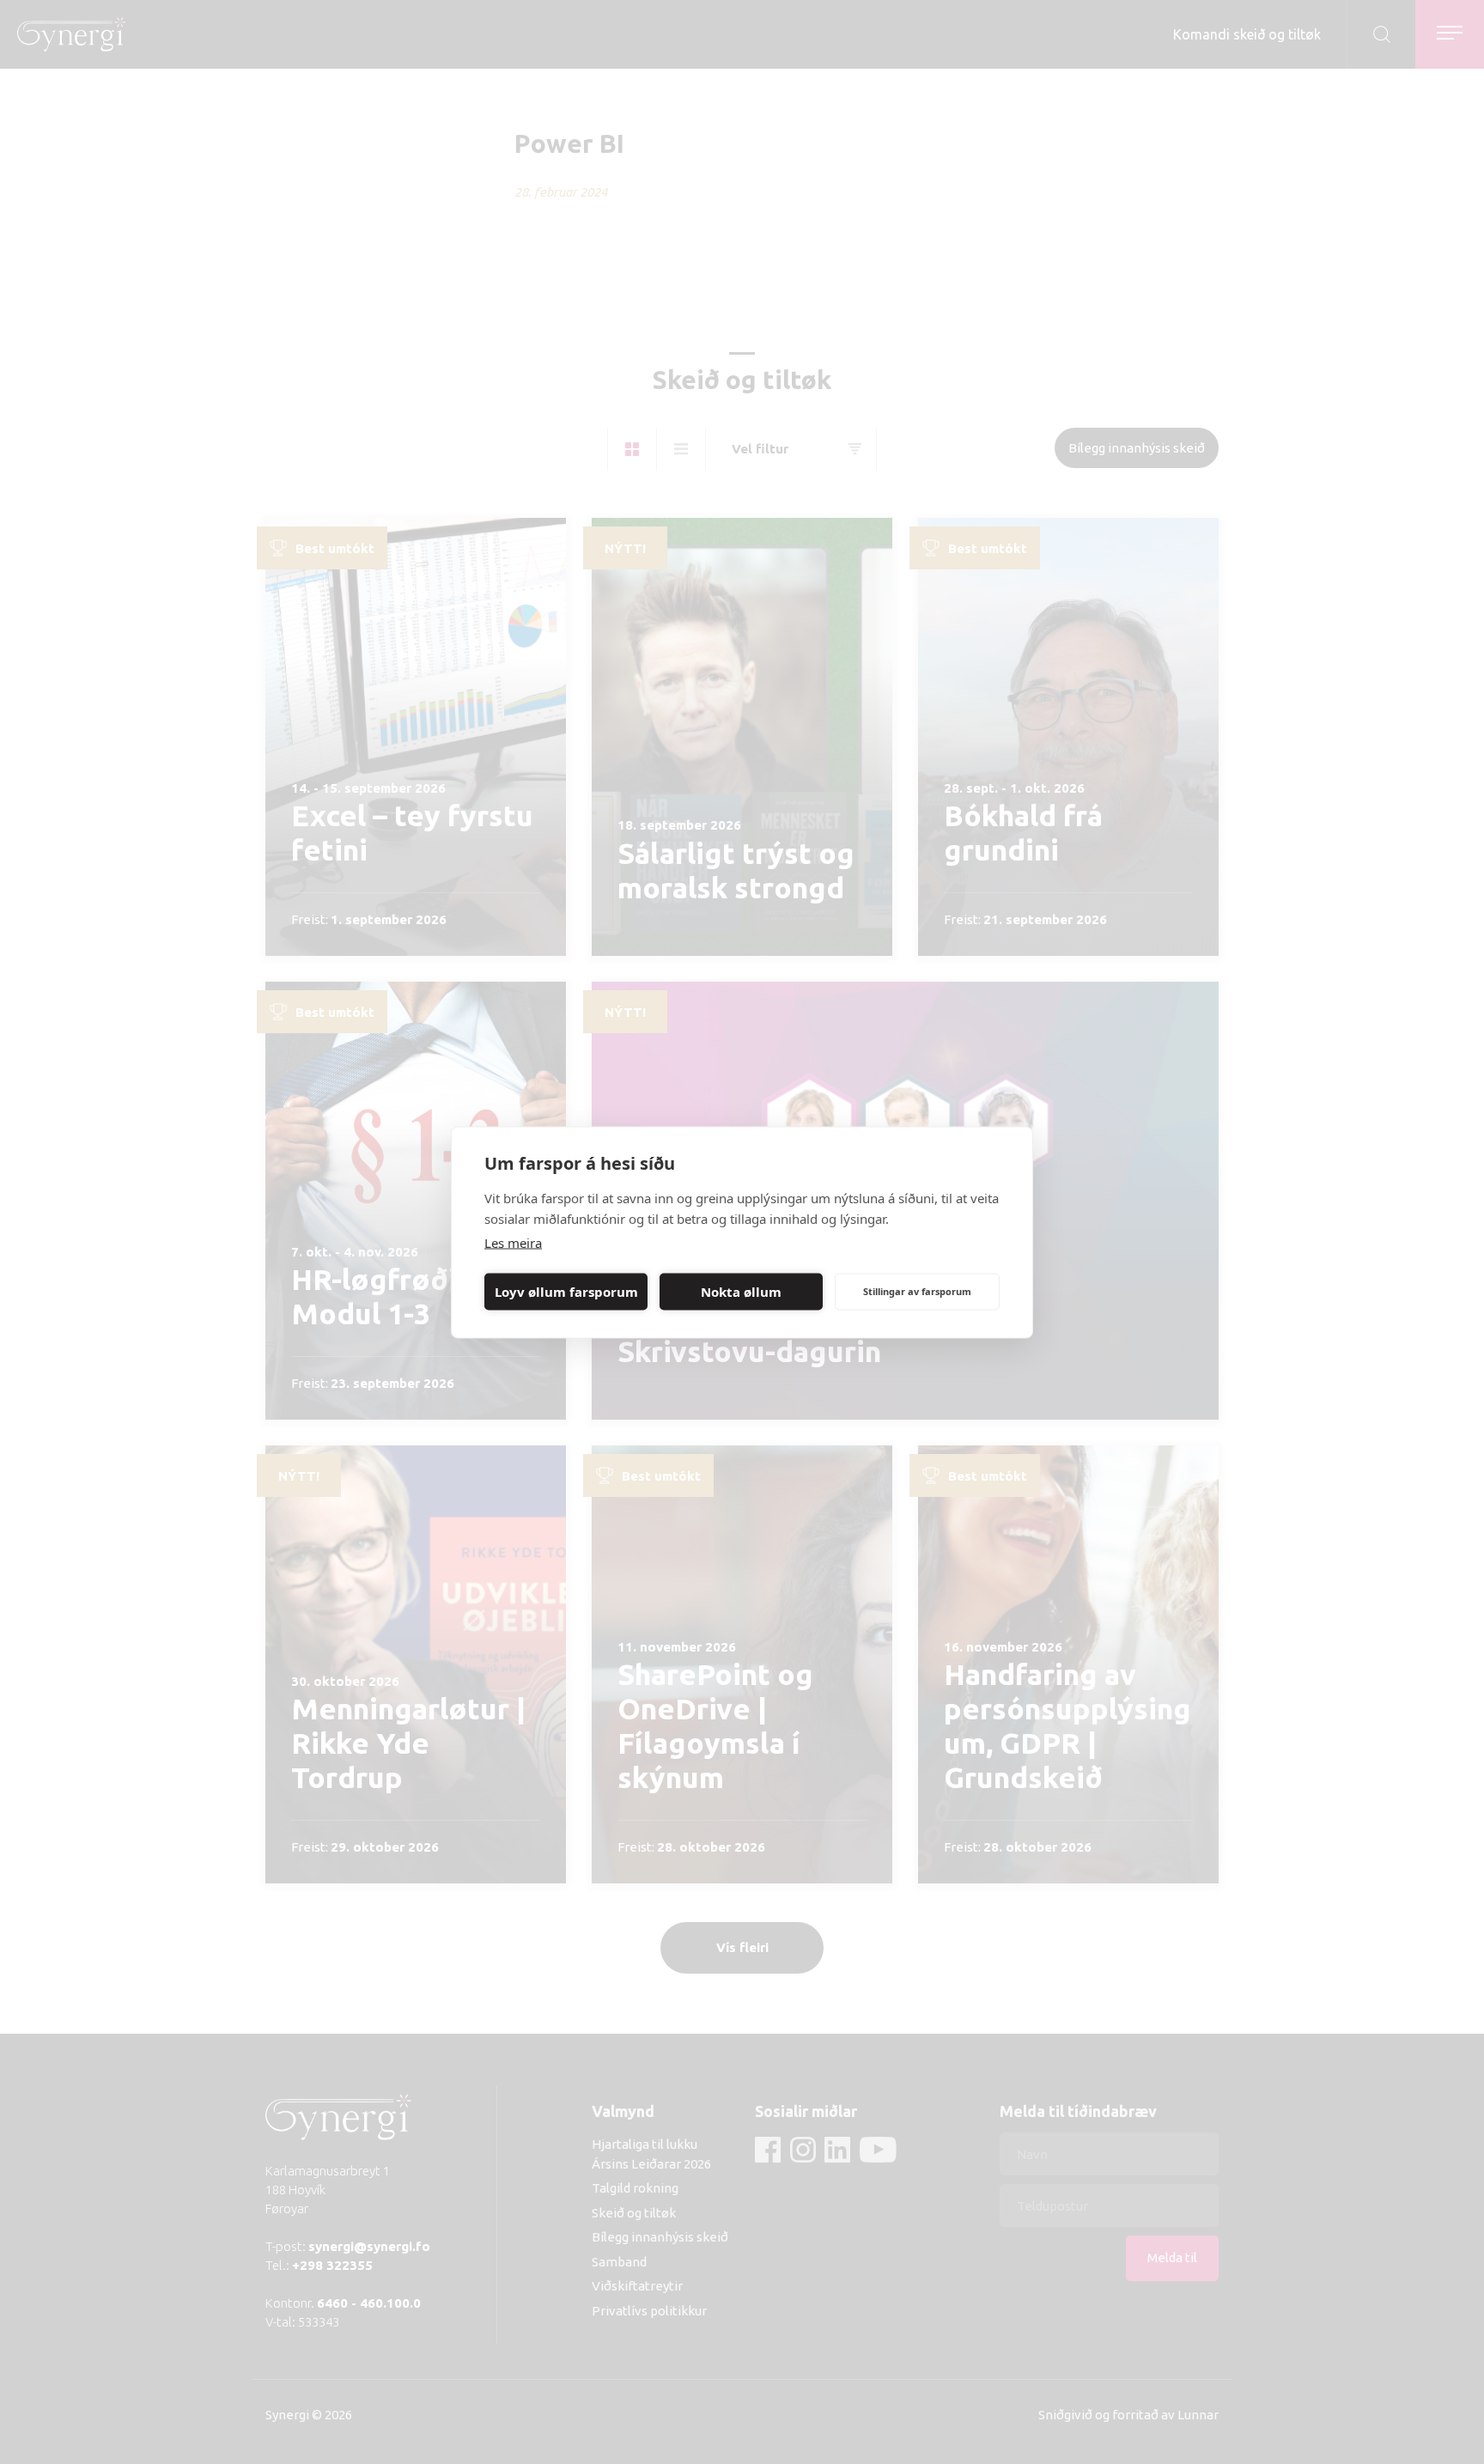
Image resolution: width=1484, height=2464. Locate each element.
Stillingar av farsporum (917, 1291)
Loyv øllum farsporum (566, 1292)
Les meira (513, 1242)
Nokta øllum (741, 1292)
